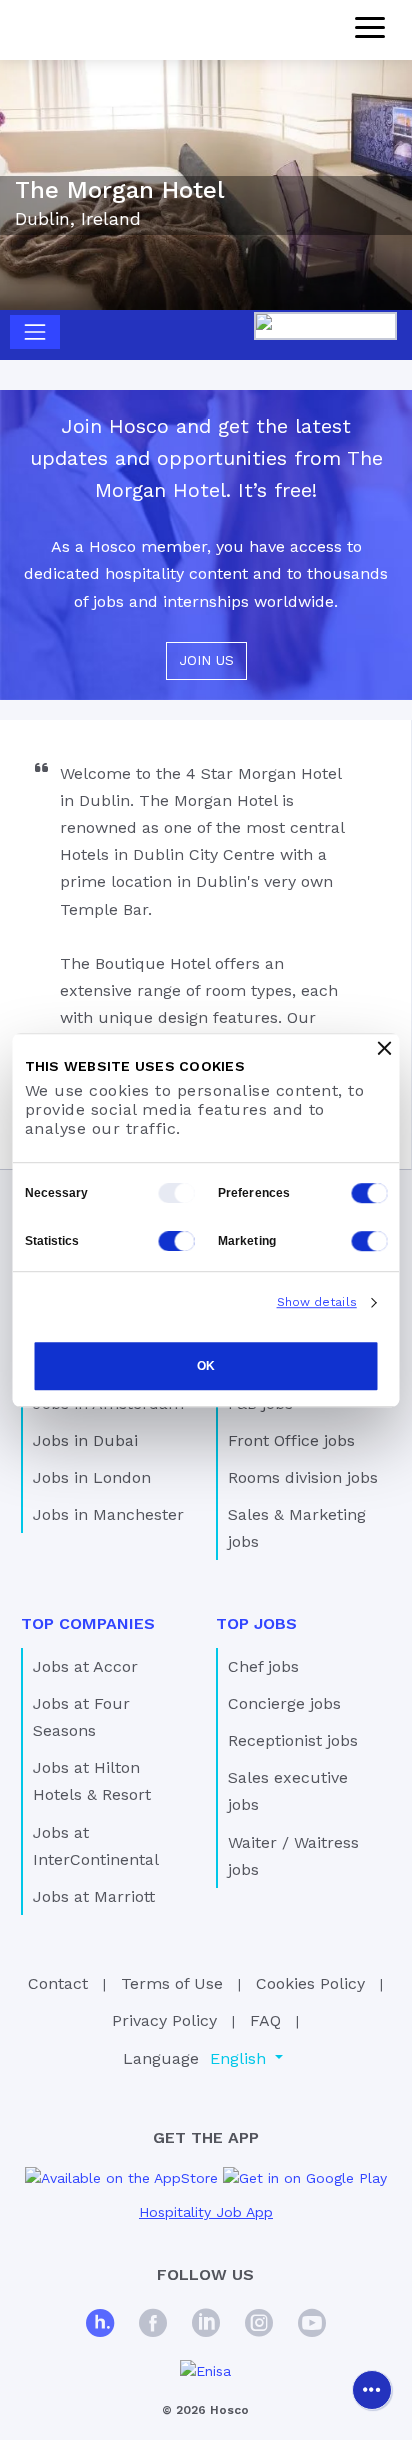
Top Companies (88, 1623)
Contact (58, 1983)
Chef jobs (263, 1666)
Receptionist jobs (293, 1740)
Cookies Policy (310, 1983)
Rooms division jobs (303, 1477)
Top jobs (256, 1623)
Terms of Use (172, 1983)
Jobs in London (92, 1477)
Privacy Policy (164, 2020)
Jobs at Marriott (94, 1896)
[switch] (370, 1193)
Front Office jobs (291, 1440)
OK (206, 1366)
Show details (317, 1302)
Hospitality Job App (206, 2212)
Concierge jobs (284, 1703)
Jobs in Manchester (108, 1514)
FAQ (265, 2020)
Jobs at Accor (85, 1666)
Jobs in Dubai (85, 1440)
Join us (206, 660)
